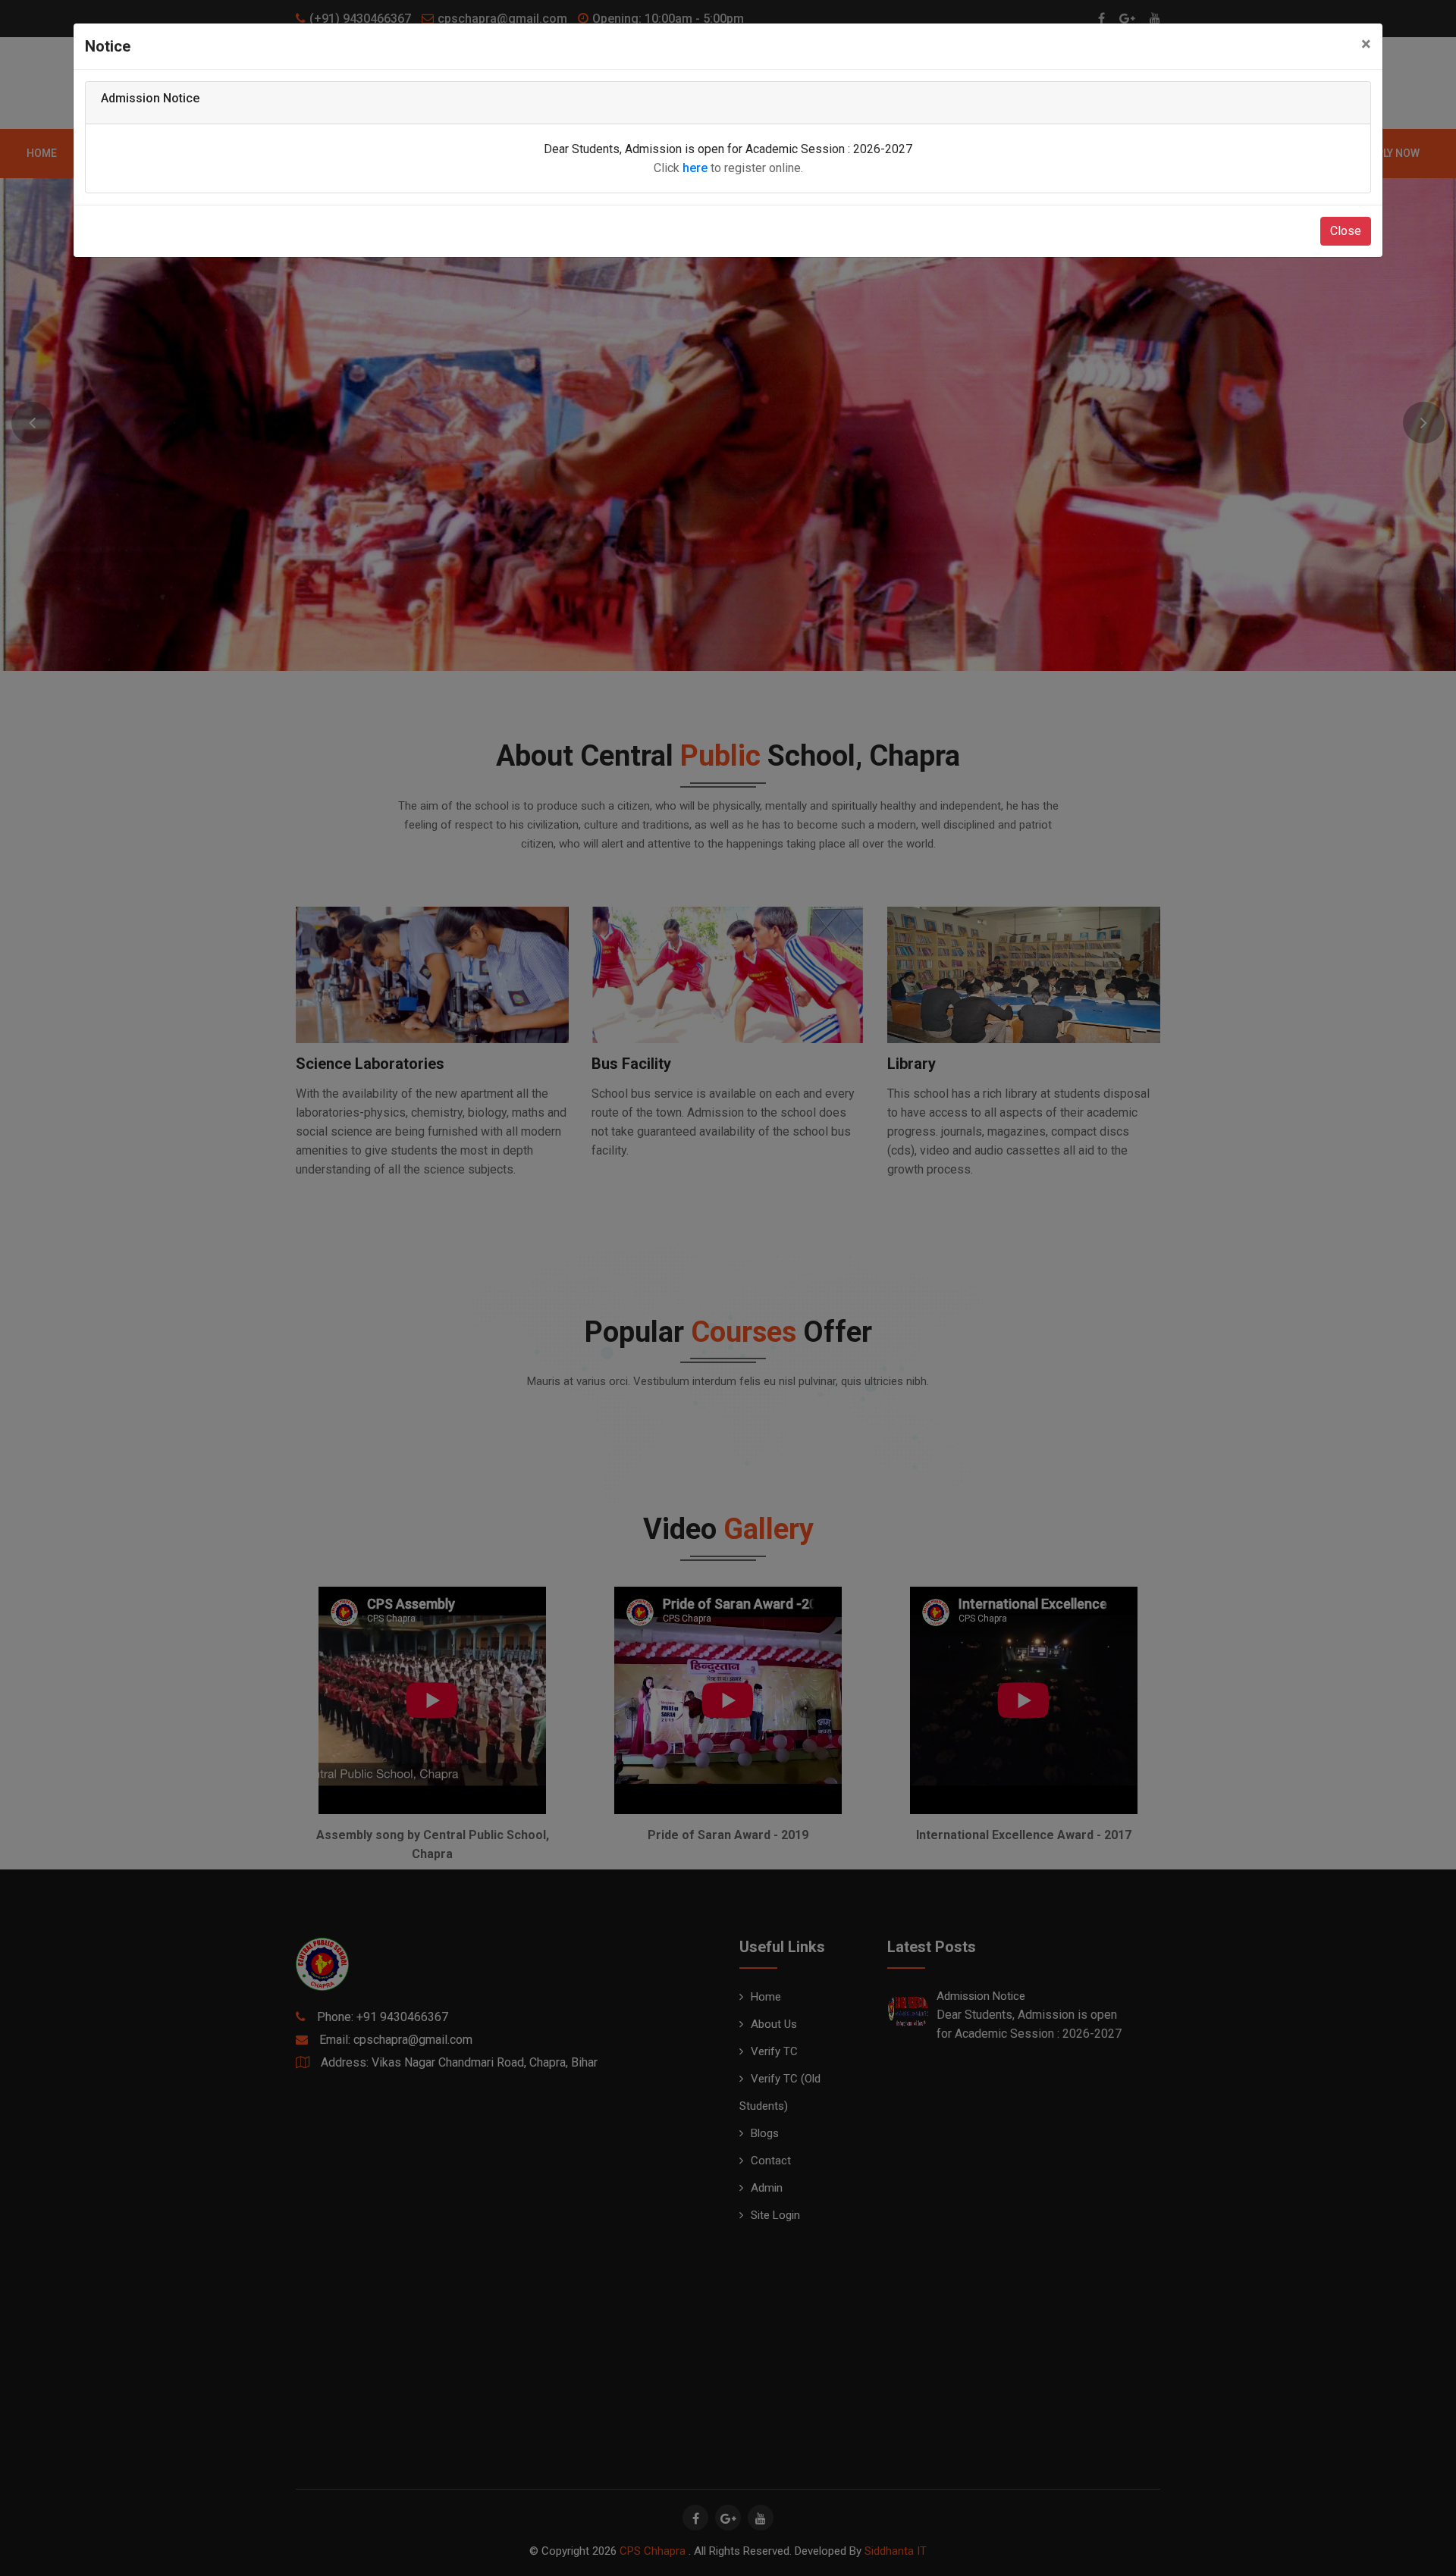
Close (1346, 231)
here (695, 168)
